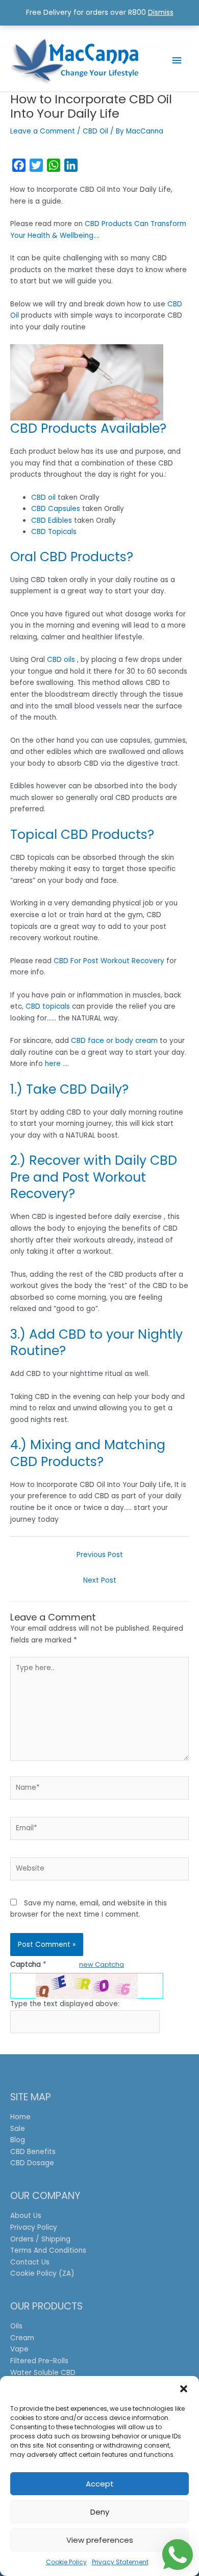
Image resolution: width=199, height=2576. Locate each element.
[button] (184, 2389)
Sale (18, 2129)
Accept (100, 2484)
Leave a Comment (43, 131)
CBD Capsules (56, 509)
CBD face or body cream (114, 1041)
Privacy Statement (120, 2562)
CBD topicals (48, 1006)
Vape (19, 2349)
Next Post (100, 1580)
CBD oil (43, 497)
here (53, 1064)
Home (20, 2117)
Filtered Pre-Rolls (39, 2361)
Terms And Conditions (48, 2250)
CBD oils (61, 660)
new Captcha (102, 1964)
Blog (18, 2140)
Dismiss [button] (161, 13)
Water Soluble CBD (43, 2373)
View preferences (100, 2540)
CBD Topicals (54, 532)
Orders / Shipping (40, 2239)
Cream (22, 2338)
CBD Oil (95, 131)
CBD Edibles (52, 520)
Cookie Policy (66, 2562)
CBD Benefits (33, 2152)
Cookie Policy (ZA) (42, 2273)
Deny (100, 2512)
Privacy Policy (34, 2227)
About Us (26, 2216)
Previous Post (100, 1555)
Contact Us (30, 2262)
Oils (16, 2326)
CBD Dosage (32, 2163)
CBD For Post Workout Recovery (109, 961)
